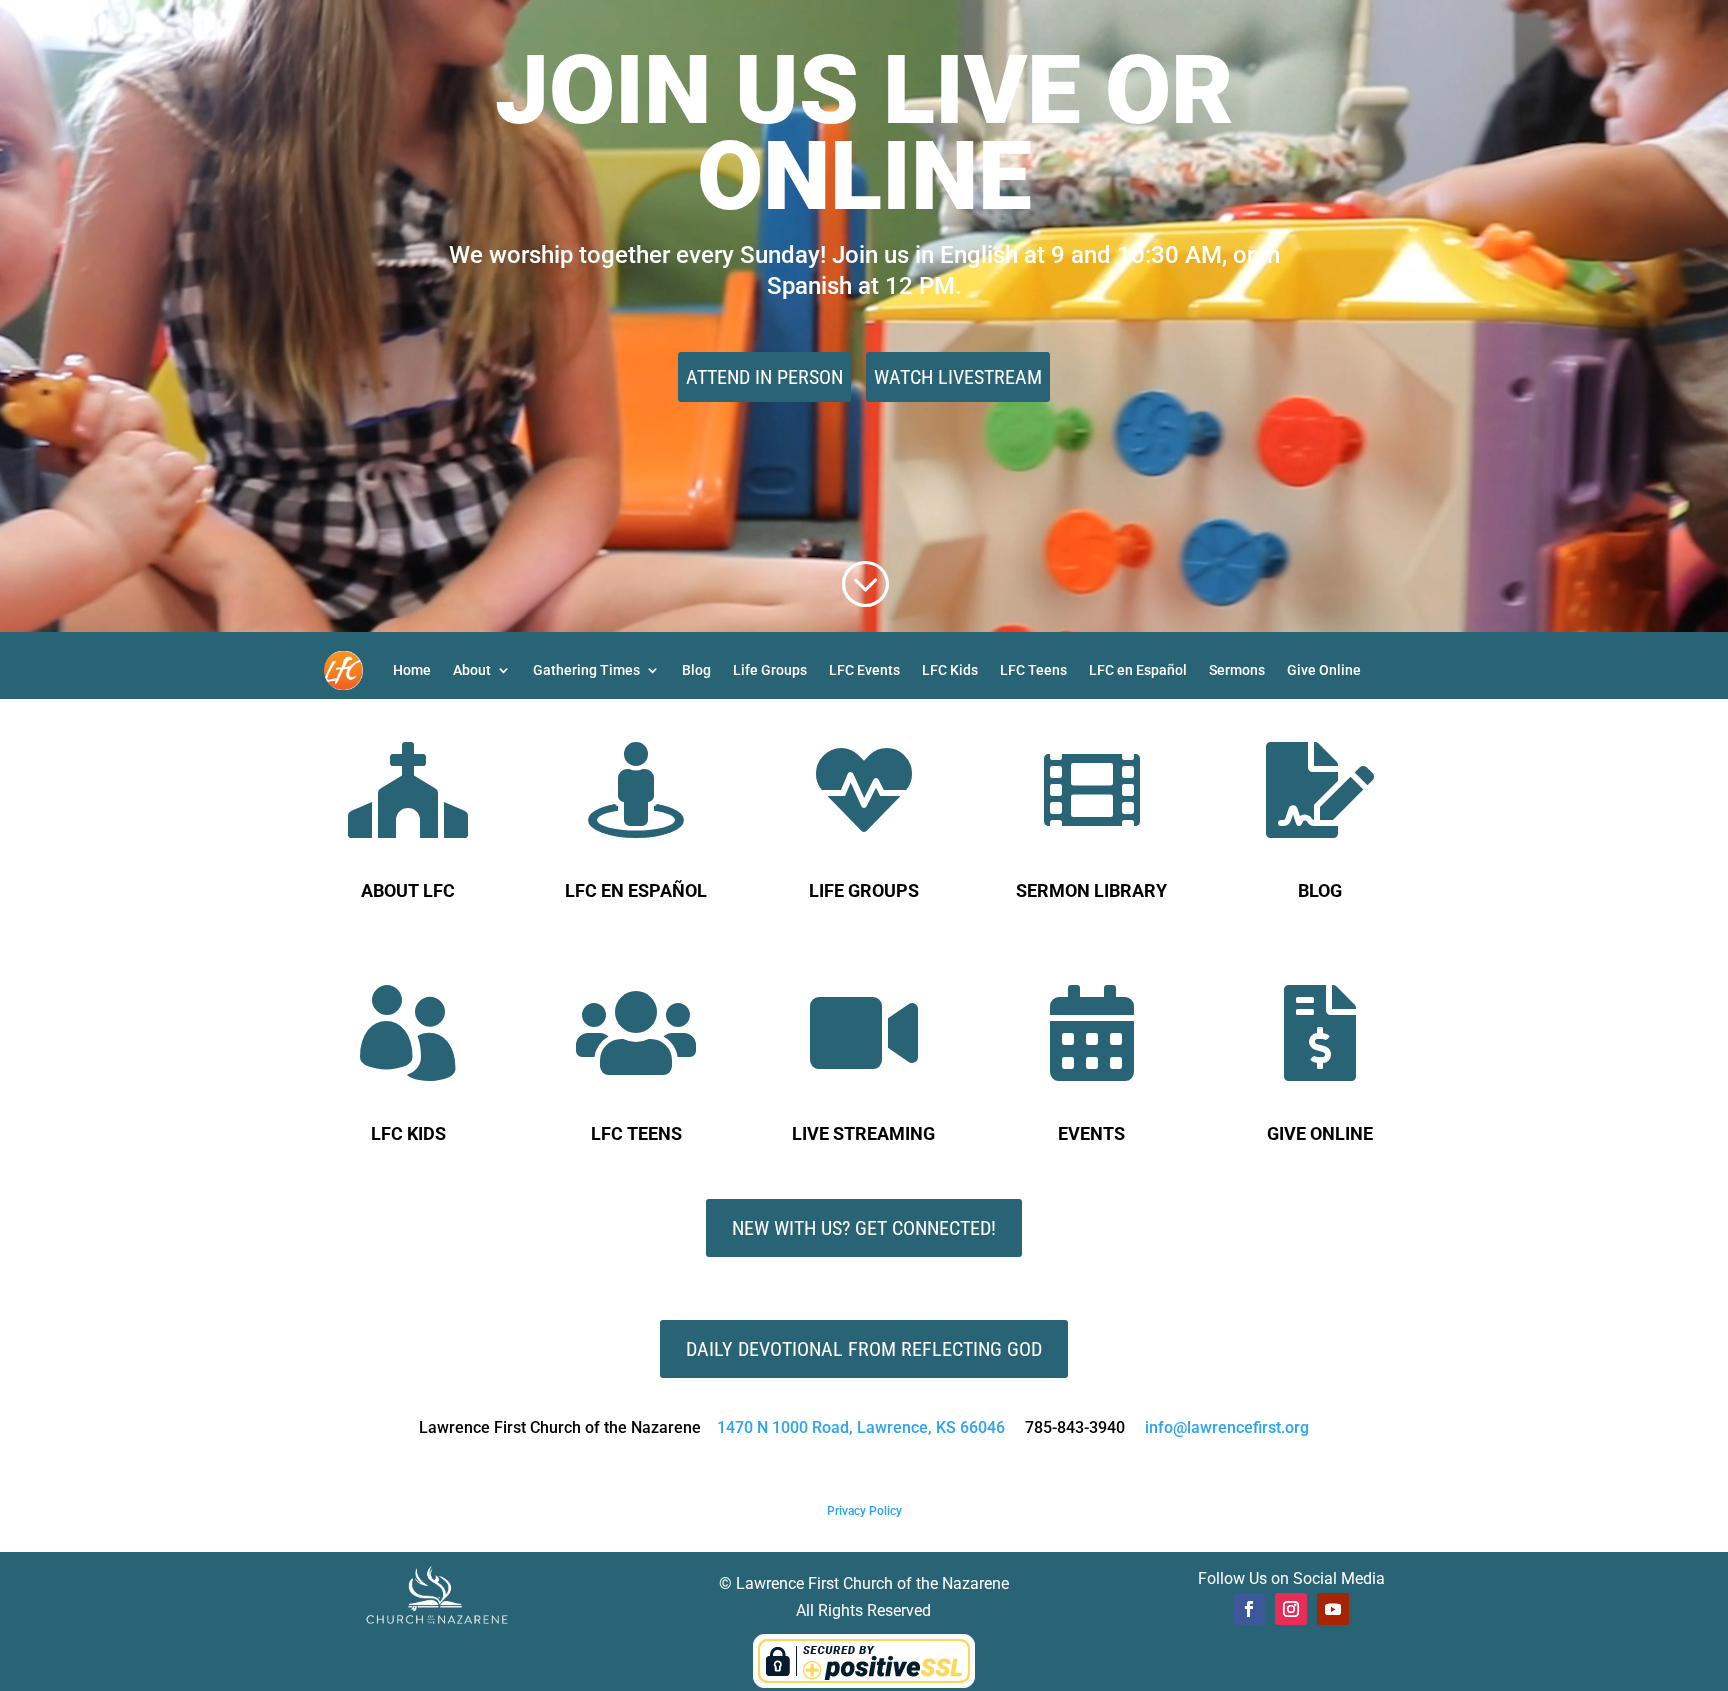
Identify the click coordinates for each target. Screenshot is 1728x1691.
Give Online (1324, 670)
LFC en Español (1138, 670)
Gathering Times (586, 670)
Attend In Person (764, 377)
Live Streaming (863, 1133)
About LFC (408, 890)
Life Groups (770, 670)
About (472, 670)
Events (1091, 1133)
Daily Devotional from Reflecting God (864, 1349)
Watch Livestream (958, 377)
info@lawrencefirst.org (1227, 1427)
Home (412, 670)
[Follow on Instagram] (1291, 1609)
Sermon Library (1091, 890)
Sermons (1237, 670)
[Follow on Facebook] (1249, 1609)
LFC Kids (950, 670)
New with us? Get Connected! (864, 1228)
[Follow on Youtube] (1333, 1609)
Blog (696, 670)
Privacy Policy (864, 1511)
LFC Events (864, 670)
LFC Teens (1033, 670)
